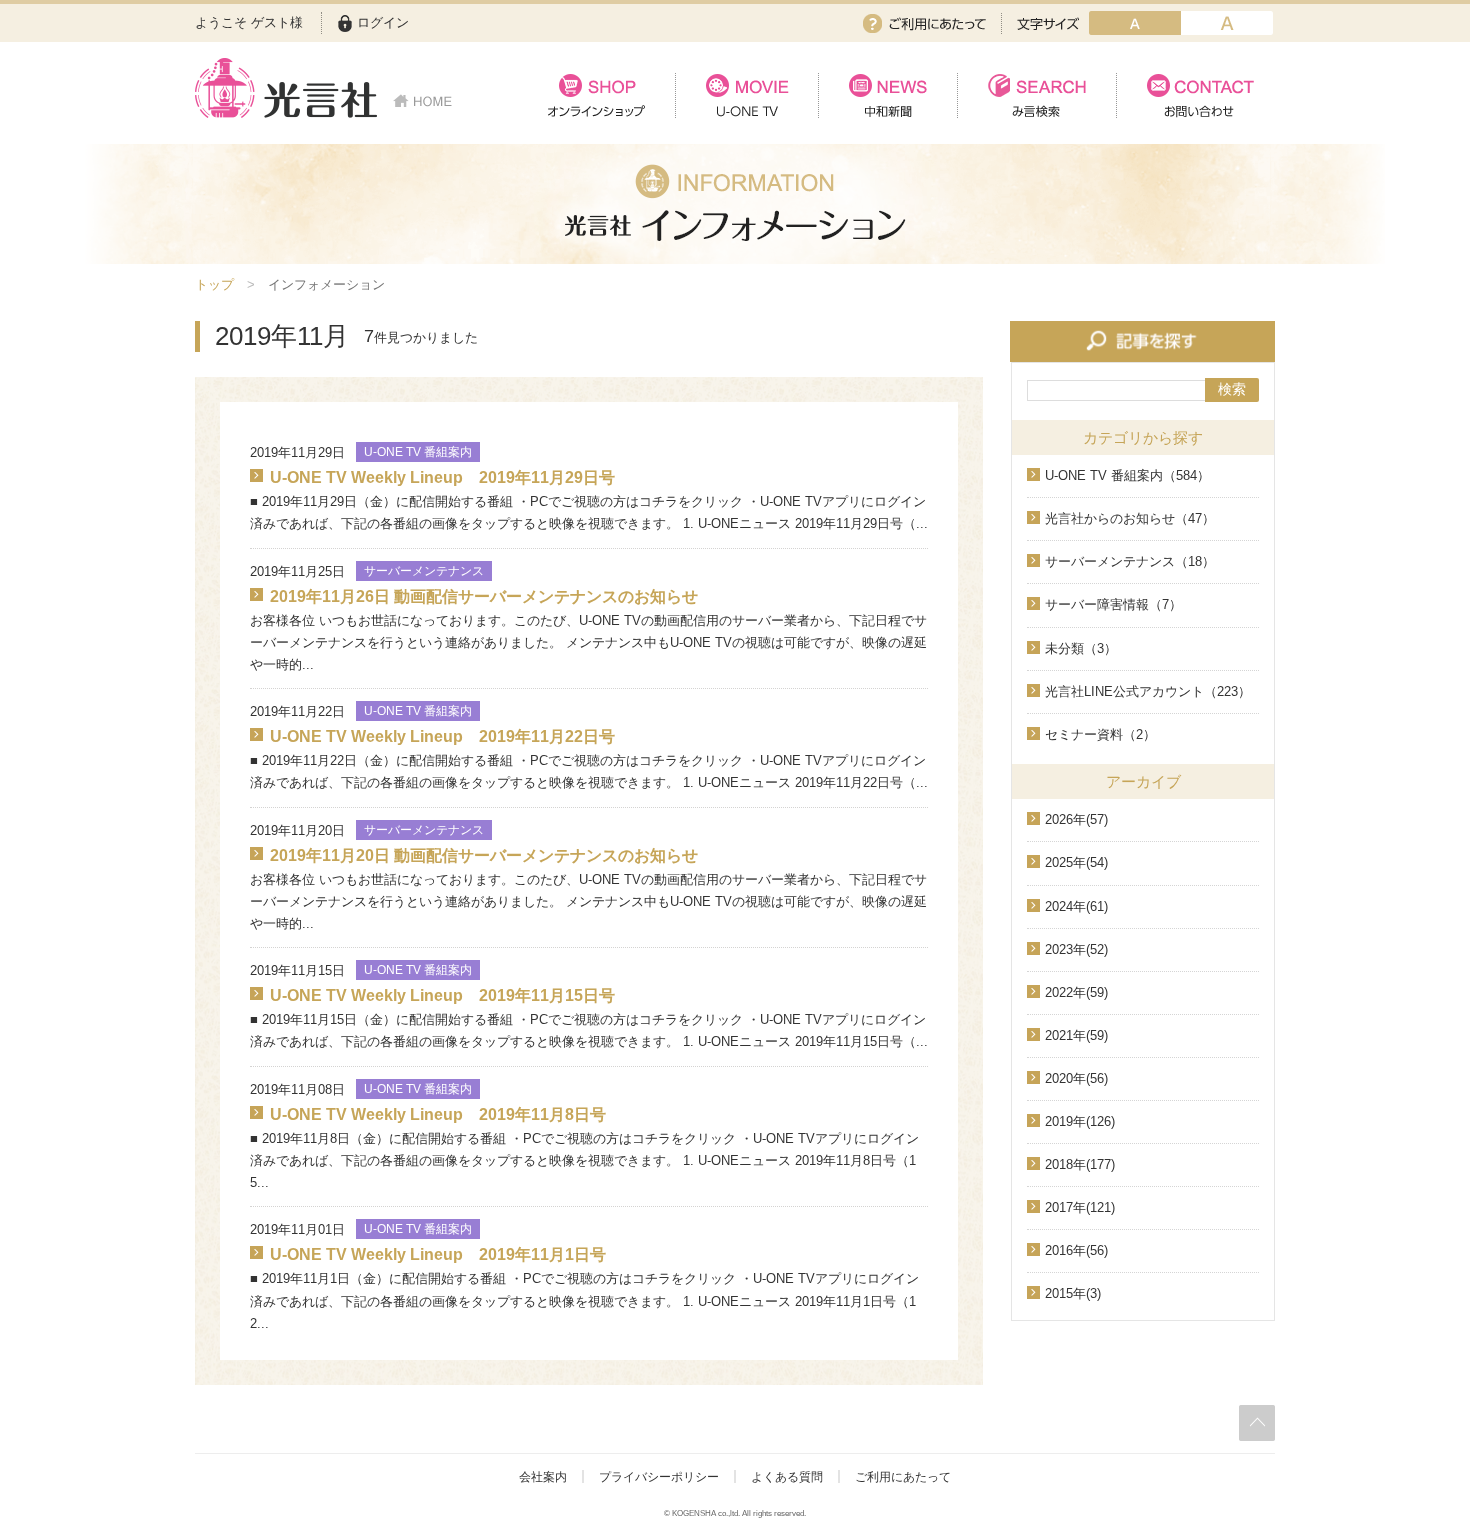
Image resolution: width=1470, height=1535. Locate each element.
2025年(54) (1076, 862)
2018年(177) (1080, 1164)
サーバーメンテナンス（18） (1130, 561)
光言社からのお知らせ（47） (1130, 518)
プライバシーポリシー (659, 1477)
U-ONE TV (746, 95)
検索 (1232, 389)
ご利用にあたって (924, 23)
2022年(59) (1076, 992)
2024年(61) (1076, 906)
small (1135, 23)
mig (1227, 23)
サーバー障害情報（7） (1113, 604)
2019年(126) (1080, 1121)
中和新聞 (887, 95)
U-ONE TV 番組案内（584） (1127, 475)
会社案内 (543, 1477)
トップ (214, 284)
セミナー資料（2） (1100, 734)
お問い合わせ (1195, 95)
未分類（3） (1081, 648)
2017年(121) (1080, 1207)
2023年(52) (1076, 949)
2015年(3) (1073, 1293)
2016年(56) (1076, 1250)
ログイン (383, 22)
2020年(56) (1076, 1078)
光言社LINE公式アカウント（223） (1148, 691)
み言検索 (1036, 95)
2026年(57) (1076, 819)
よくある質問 (787, 1477)
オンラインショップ (596, 95)
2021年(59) (1076, 1035)
